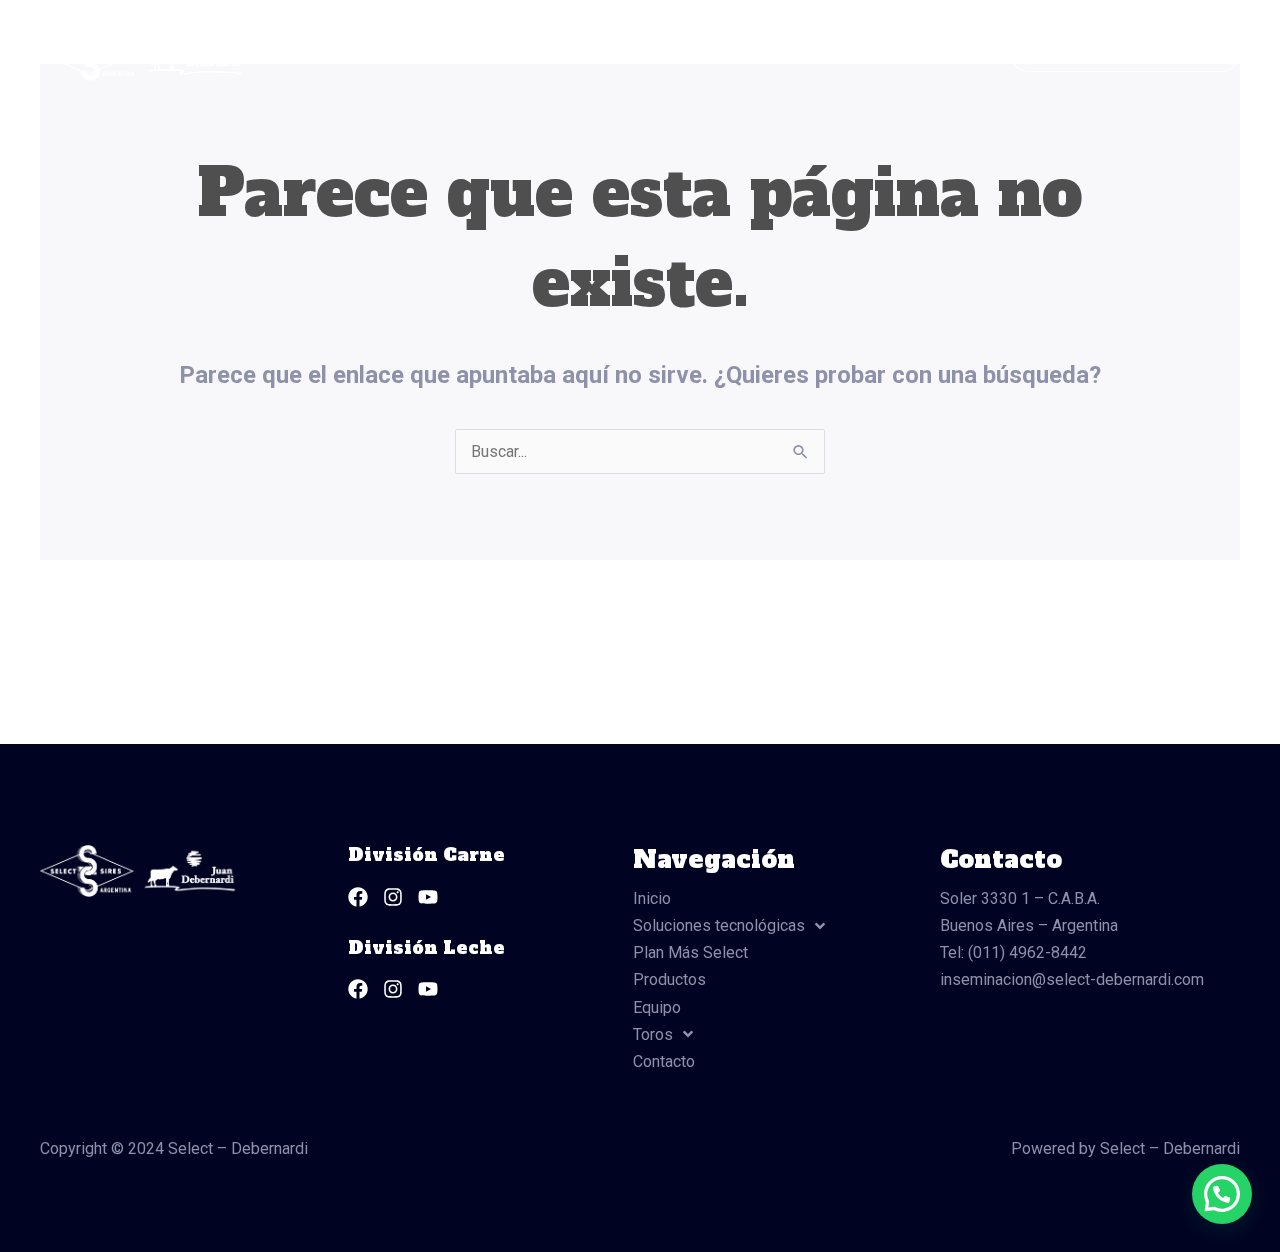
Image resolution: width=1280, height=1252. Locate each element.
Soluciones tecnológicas (430, 53)
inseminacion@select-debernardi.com (1072, 979)
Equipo (840, 53)
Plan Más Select (624, 53)
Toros (917, 53)
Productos (748, 53)
